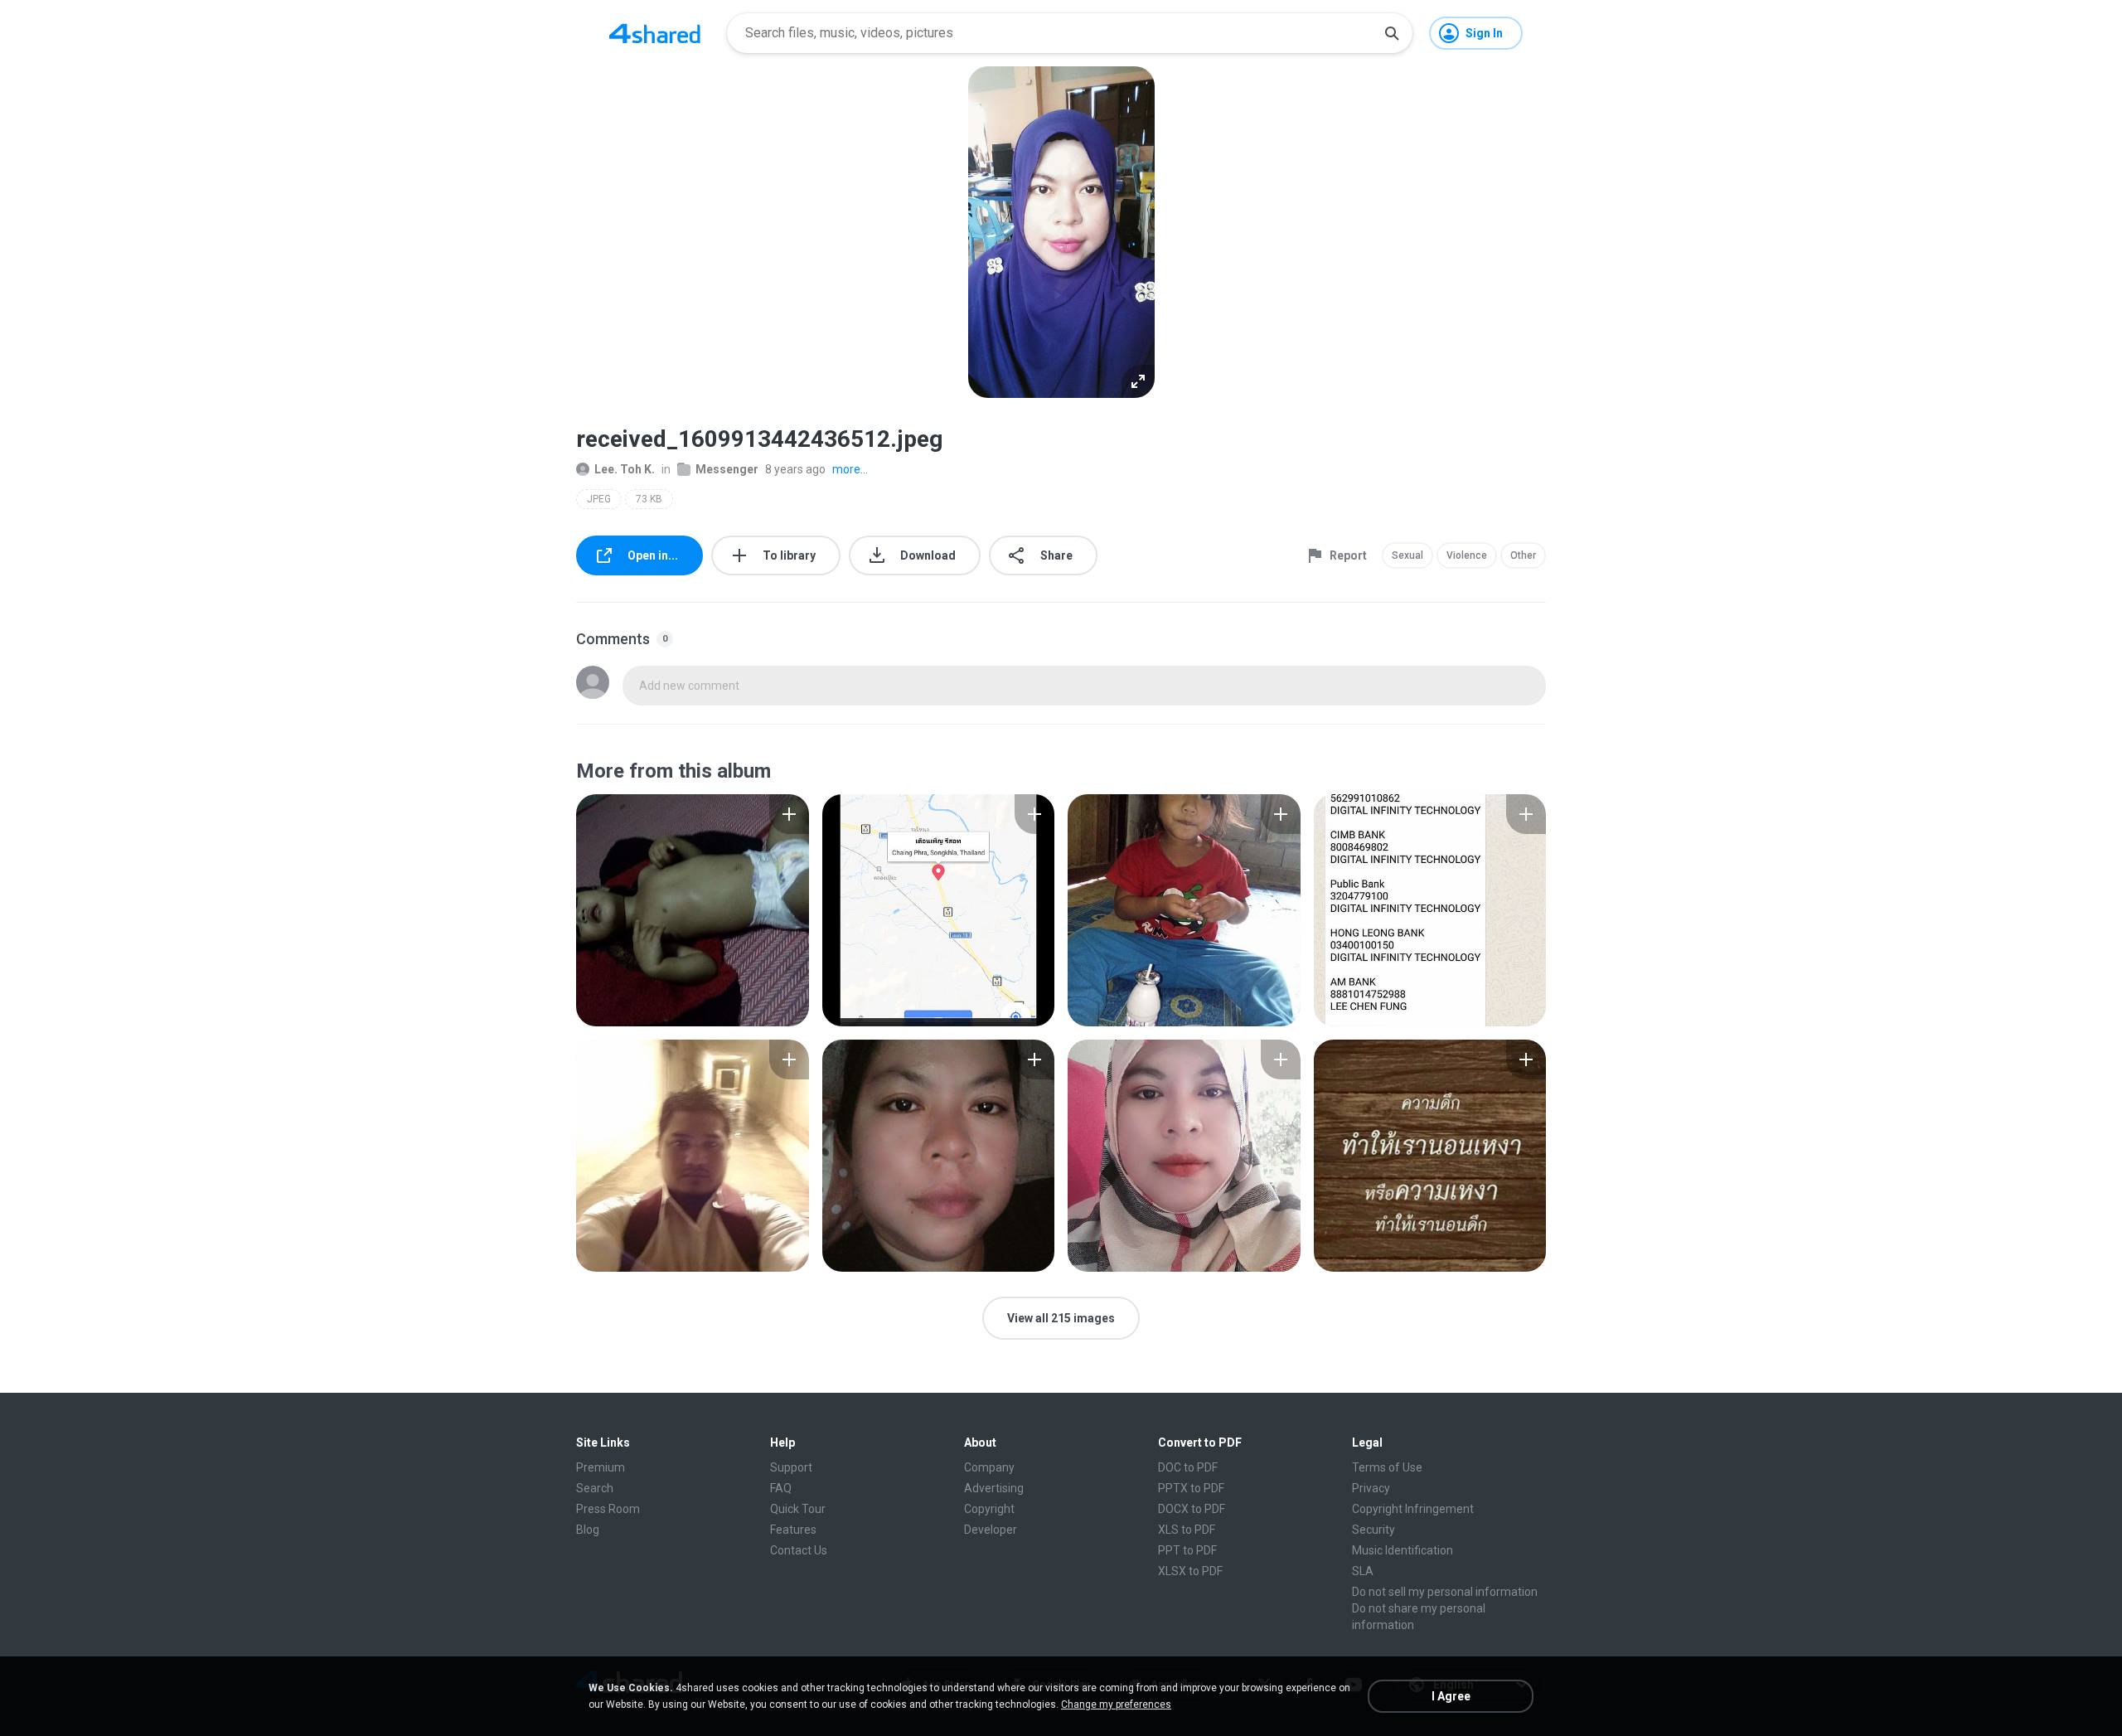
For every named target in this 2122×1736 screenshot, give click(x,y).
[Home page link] (655, 33)
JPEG (599, 499)
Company (989, 1467)
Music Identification (1403, 1550)
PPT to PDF (1187, 1550)
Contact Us (799, 1550)
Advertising (994, 1488)
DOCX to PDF (1192, 1509)
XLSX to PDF (1190, 1571)
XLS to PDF (1187, 1530)
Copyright (989, 1509)
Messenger (727, 469)
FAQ (781, 1488)
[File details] (693, 910)
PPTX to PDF (1191, 1488)
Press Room (608, 1509)
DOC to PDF (1188, 1467)
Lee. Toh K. (625, 469)
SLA (1363, 1571)
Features (793, 1530)
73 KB (649, 499)
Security (1373, 1530)
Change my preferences (1116, 1704)
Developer (991, 1530)
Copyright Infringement (1413, 1509)
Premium (601, 1467)
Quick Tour (798, 1509)
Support (791, 1467)
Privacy (1371, 1488)
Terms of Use (1387, 1467)
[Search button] (1392, 33)
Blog (588, 1530)
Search (595, 1488)
